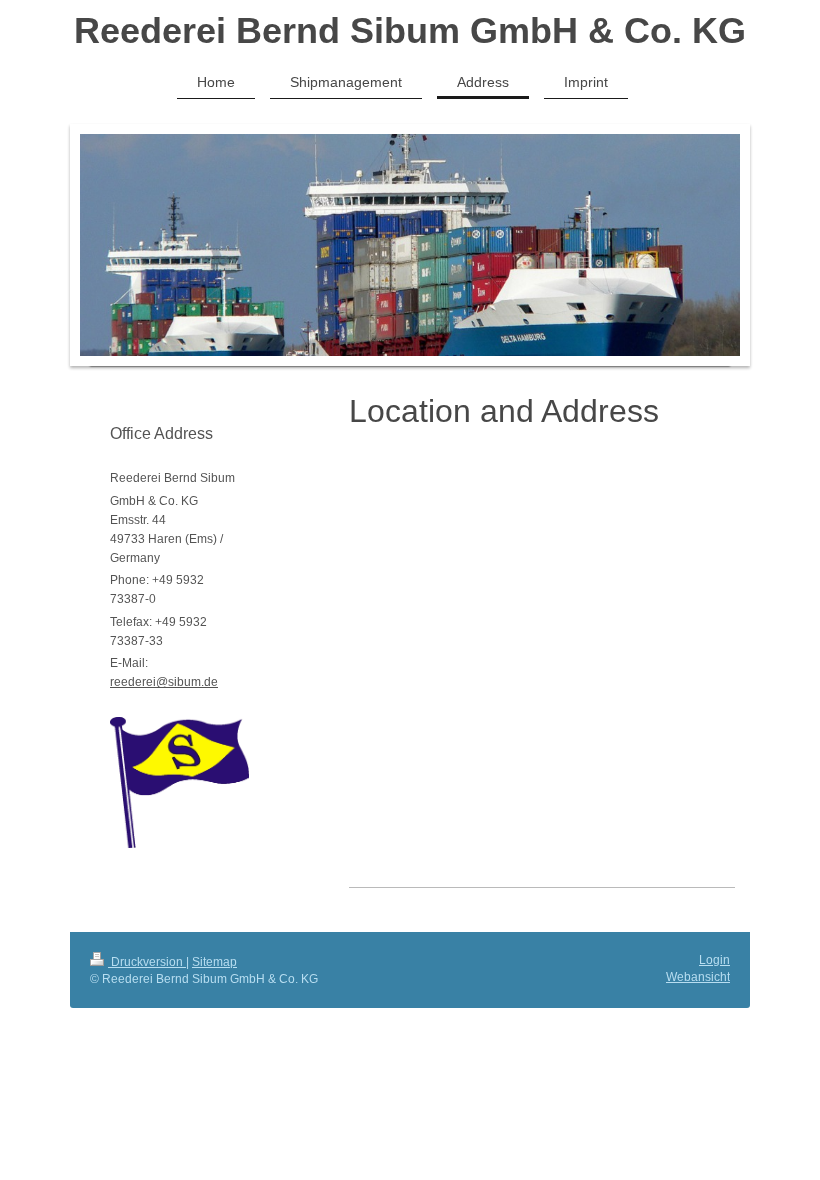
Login (714, 960)
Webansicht (698, 977)
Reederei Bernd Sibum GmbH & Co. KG (410, 30)
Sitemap (214, 962)
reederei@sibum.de (164, 682)
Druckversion (147, 962)
